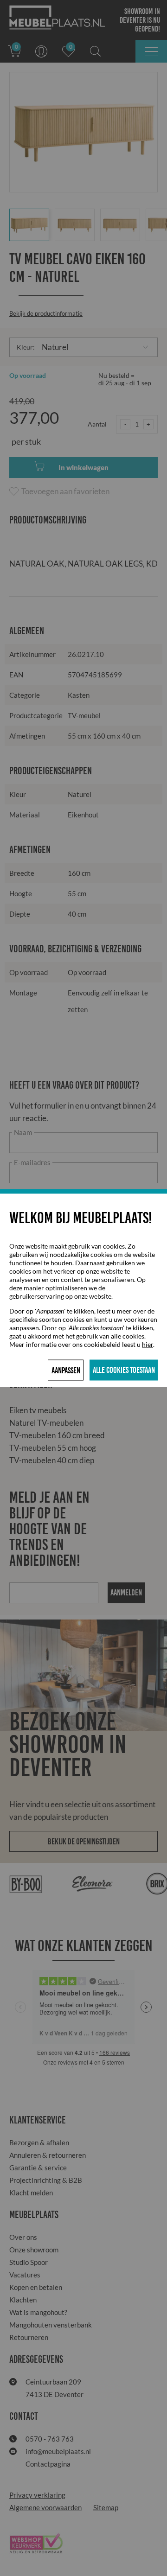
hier (148, 1344)
